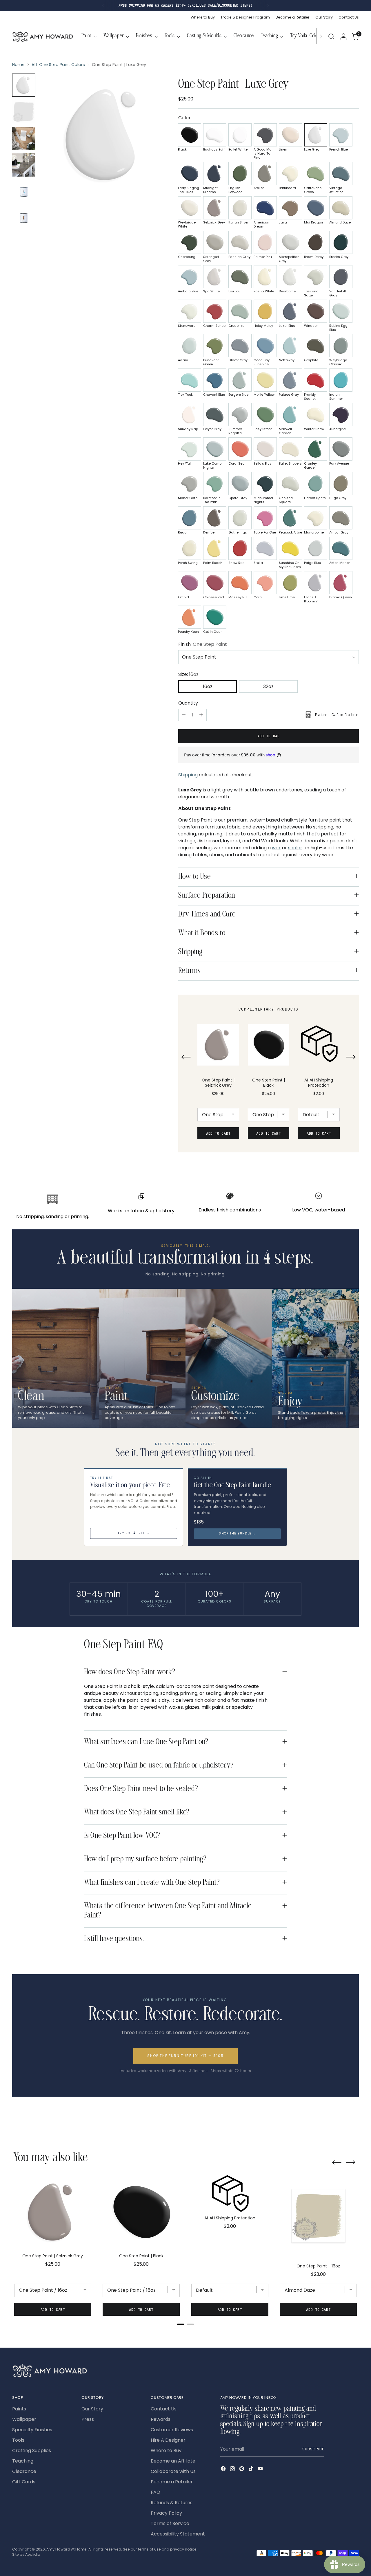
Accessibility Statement (178, 2534)
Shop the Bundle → (237, 1533)
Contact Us (164, 2409)
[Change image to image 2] (24, 112)
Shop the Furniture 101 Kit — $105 (185, 2056)
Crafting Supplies (32, 2451)
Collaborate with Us (173, 2471)
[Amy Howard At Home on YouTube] (261, 2470)
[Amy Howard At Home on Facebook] (224, 2470)
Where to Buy (166, 2451)
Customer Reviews (172, 2430)
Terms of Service (170, 2523)
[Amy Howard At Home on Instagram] (233, 2470)
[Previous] (103, 6)
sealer (295, 848)
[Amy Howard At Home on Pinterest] (242, 2470)
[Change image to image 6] (24, 218)
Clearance (24, 2471)
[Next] (268, 6)
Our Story (92, 2409)
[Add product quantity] (201, 715)
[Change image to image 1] (24, 85)
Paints (19, 2409)
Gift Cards (24, 2482)
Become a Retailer (172, 2482)
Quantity (188, 703)
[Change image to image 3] (24, 138)
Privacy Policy (166, 2513)
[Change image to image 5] (24, 192)
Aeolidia (33, 2554)
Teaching (23, 2461)
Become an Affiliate (173, 2461)
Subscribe (313, 2449)
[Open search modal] (331, 36)
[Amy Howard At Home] (43, 36)
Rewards (161, 2419)
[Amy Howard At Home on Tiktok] (252, 2470)
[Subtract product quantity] (184, 715)
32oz (268, 686)
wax (276, 848)
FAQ (156, 2492)
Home (18, 65)
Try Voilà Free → (134, 1533)
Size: (188, 674)
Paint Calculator (337, 715)
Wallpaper (24, 2419)
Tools (18, 2440)
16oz (208, 686)
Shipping (188, 775)
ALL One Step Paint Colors (58, 65)
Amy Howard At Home (67, 2549)
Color (184, 118)
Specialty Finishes (32, 2430)
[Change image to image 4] (24, 165)
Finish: (203, 644)
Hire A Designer (168, 2440)
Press (88, 2419)
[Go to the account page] (343, 36)
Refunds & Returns (172, 2503)
